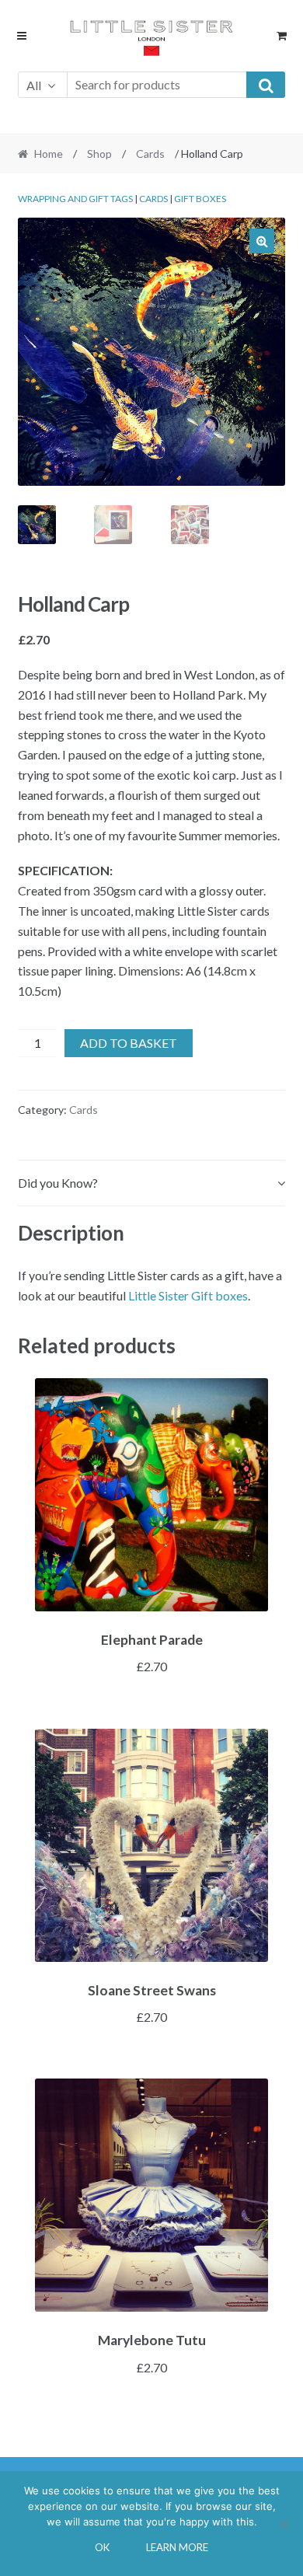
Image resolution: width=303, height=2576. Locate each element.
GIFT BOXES (200, 199)
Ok (102, 2547)
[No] (284, 2524)
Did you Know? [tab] (58, 1183)
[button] (262, 241)
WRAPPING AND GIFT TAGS (75, 199)
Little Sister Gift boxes (188, 1295)
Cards (150, 154)
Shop (99, 154)
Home (49, 154)
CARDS (153, 199)
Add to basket (129, 1043)
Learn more (177, 2547)
